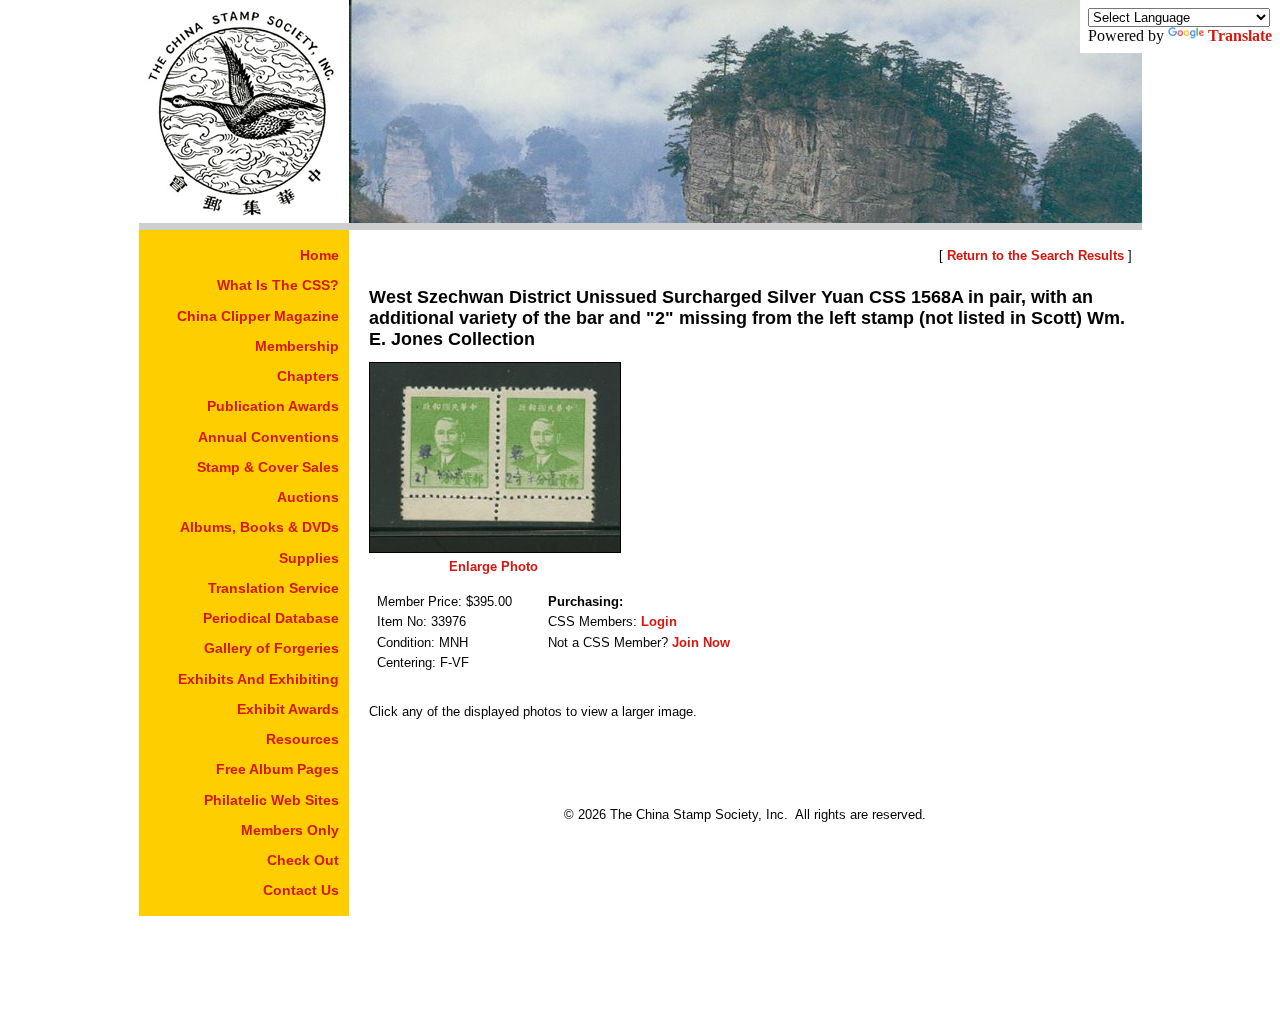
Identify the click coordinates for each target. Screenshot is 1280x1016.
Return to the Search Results (1035, 255)
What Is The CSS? (278, 285)
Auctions (308, 497)
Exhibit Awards (288, 709)
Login (659, 621)
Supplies (309, 558)
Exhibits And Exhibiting (258, 679)
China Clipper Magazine (258, 316)
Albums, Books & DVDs (259, 527)
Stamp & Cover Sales (268, 467)
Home (319, 255)
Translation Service (273, 588)
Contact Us (301, 890)
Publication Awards (273, 406)
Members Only (290, 830)
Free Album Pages (277, 769)
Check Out (303, 860)
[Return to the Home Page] (244, 217)
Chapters (308, 376)
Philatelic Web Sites (271, 800)
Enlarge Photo (493, 566)
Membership (297, 346)
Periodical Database (271, 618)
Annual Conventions (268, 437)
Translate (1240, 35)
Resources (302, 739)
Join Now (701, 642)
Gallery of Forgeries (271, 648)
